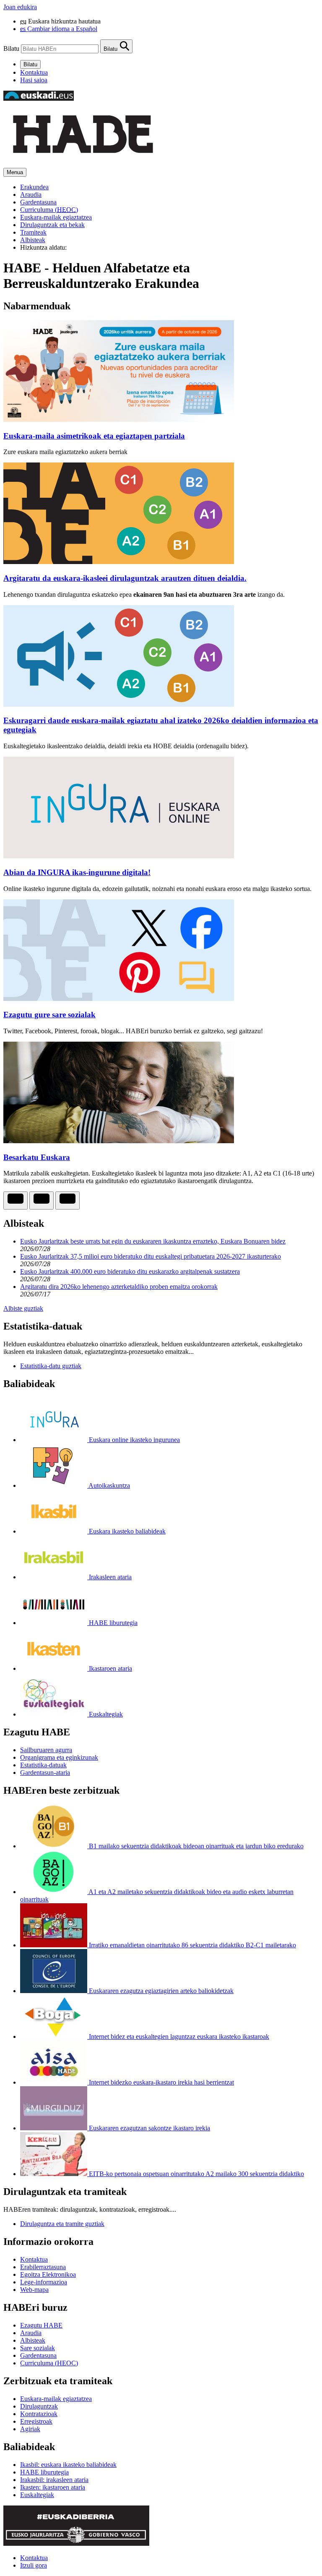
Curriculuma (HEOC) (49, 2363)
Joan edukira (20, 7)
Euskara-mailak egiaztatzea (56, 217)
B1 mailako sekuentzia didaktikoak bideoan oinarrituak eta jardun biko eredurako (195, 1846)
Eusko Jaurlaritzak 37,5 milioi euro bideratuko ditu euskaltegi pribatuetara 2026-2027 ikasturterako (151, 1256)
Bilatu (11, 48)
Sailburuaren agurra (46, 1750)
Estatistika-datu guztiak (51, 1366)
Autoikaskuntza (109, 1485)
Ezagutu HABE (41, 2325)
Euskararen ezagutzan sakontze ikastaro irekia (149, 2128)
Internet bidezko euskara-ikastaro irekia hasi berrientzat (161, 2082)
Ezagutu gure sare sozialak (49, 1015)
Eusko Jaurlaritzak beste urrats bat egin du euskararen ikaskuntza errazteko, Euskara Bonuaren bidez (153, 1241)
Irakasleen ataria (109, 1577)
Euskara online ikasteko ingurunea (134, 1440)
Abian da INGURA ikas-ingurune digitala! (77, 872)
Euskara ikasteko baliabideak (126, 1531)
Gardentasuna (38, 202)
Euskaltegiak (105, 1714)
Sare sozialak (38, 2348)
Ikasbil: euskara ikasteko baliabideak (68, 2465)
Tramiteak (33, 232)
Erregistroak (36, 2421)
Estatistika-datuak (43, 1765)
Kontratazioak (39, 2414)
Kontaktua (34, 72)
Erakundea (34, 187)
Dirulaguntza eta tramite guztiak (62, 2224)
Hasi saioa (34, 80)
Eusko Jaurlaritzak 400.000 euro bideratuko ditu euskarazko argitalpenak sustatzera (130, 1271)
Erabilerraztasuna (43, 2267)
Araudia (31, 195)
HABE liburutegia (112, 1623)
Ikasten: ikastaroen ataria (53, 2487)
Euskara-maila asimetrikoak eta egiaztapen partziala (94, 436)
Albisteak (33, 240)
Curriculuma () (49, 210)
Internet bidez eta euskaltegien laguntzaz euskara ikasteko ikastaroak (178, 2037)
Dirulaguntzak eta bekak (52, 225)
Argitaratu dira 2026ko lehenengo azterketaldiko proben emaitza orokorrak (119, 1287)
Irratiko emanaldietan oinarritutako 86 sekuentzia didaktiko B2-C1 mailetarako (192, 1945)
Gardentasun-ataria (45, 1773)
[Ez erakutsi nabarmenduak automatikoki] (16, 1200)
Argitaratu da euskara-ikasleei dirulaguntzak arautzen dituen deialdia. (125, 578)
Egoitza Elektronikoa (48, 2274)
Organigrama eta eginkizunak (59, 1757)
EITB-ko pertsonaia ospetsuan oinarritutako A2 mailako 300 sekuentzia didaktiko (196, 2174)
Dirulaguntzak (39, 2406)
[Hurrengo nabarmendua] (68, 1200)
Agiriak (30, 2429)
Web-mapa (34, 2290)
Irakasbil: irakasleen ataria (54, 2480)
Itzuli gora (34, 2565)
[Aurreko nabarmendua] (42, 1200)
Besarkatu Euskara (37, 1157)
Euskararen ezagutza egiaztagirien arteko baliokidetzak (160, 1991)
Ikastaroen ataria (110, 1668)
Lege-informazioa (44, 2282)
